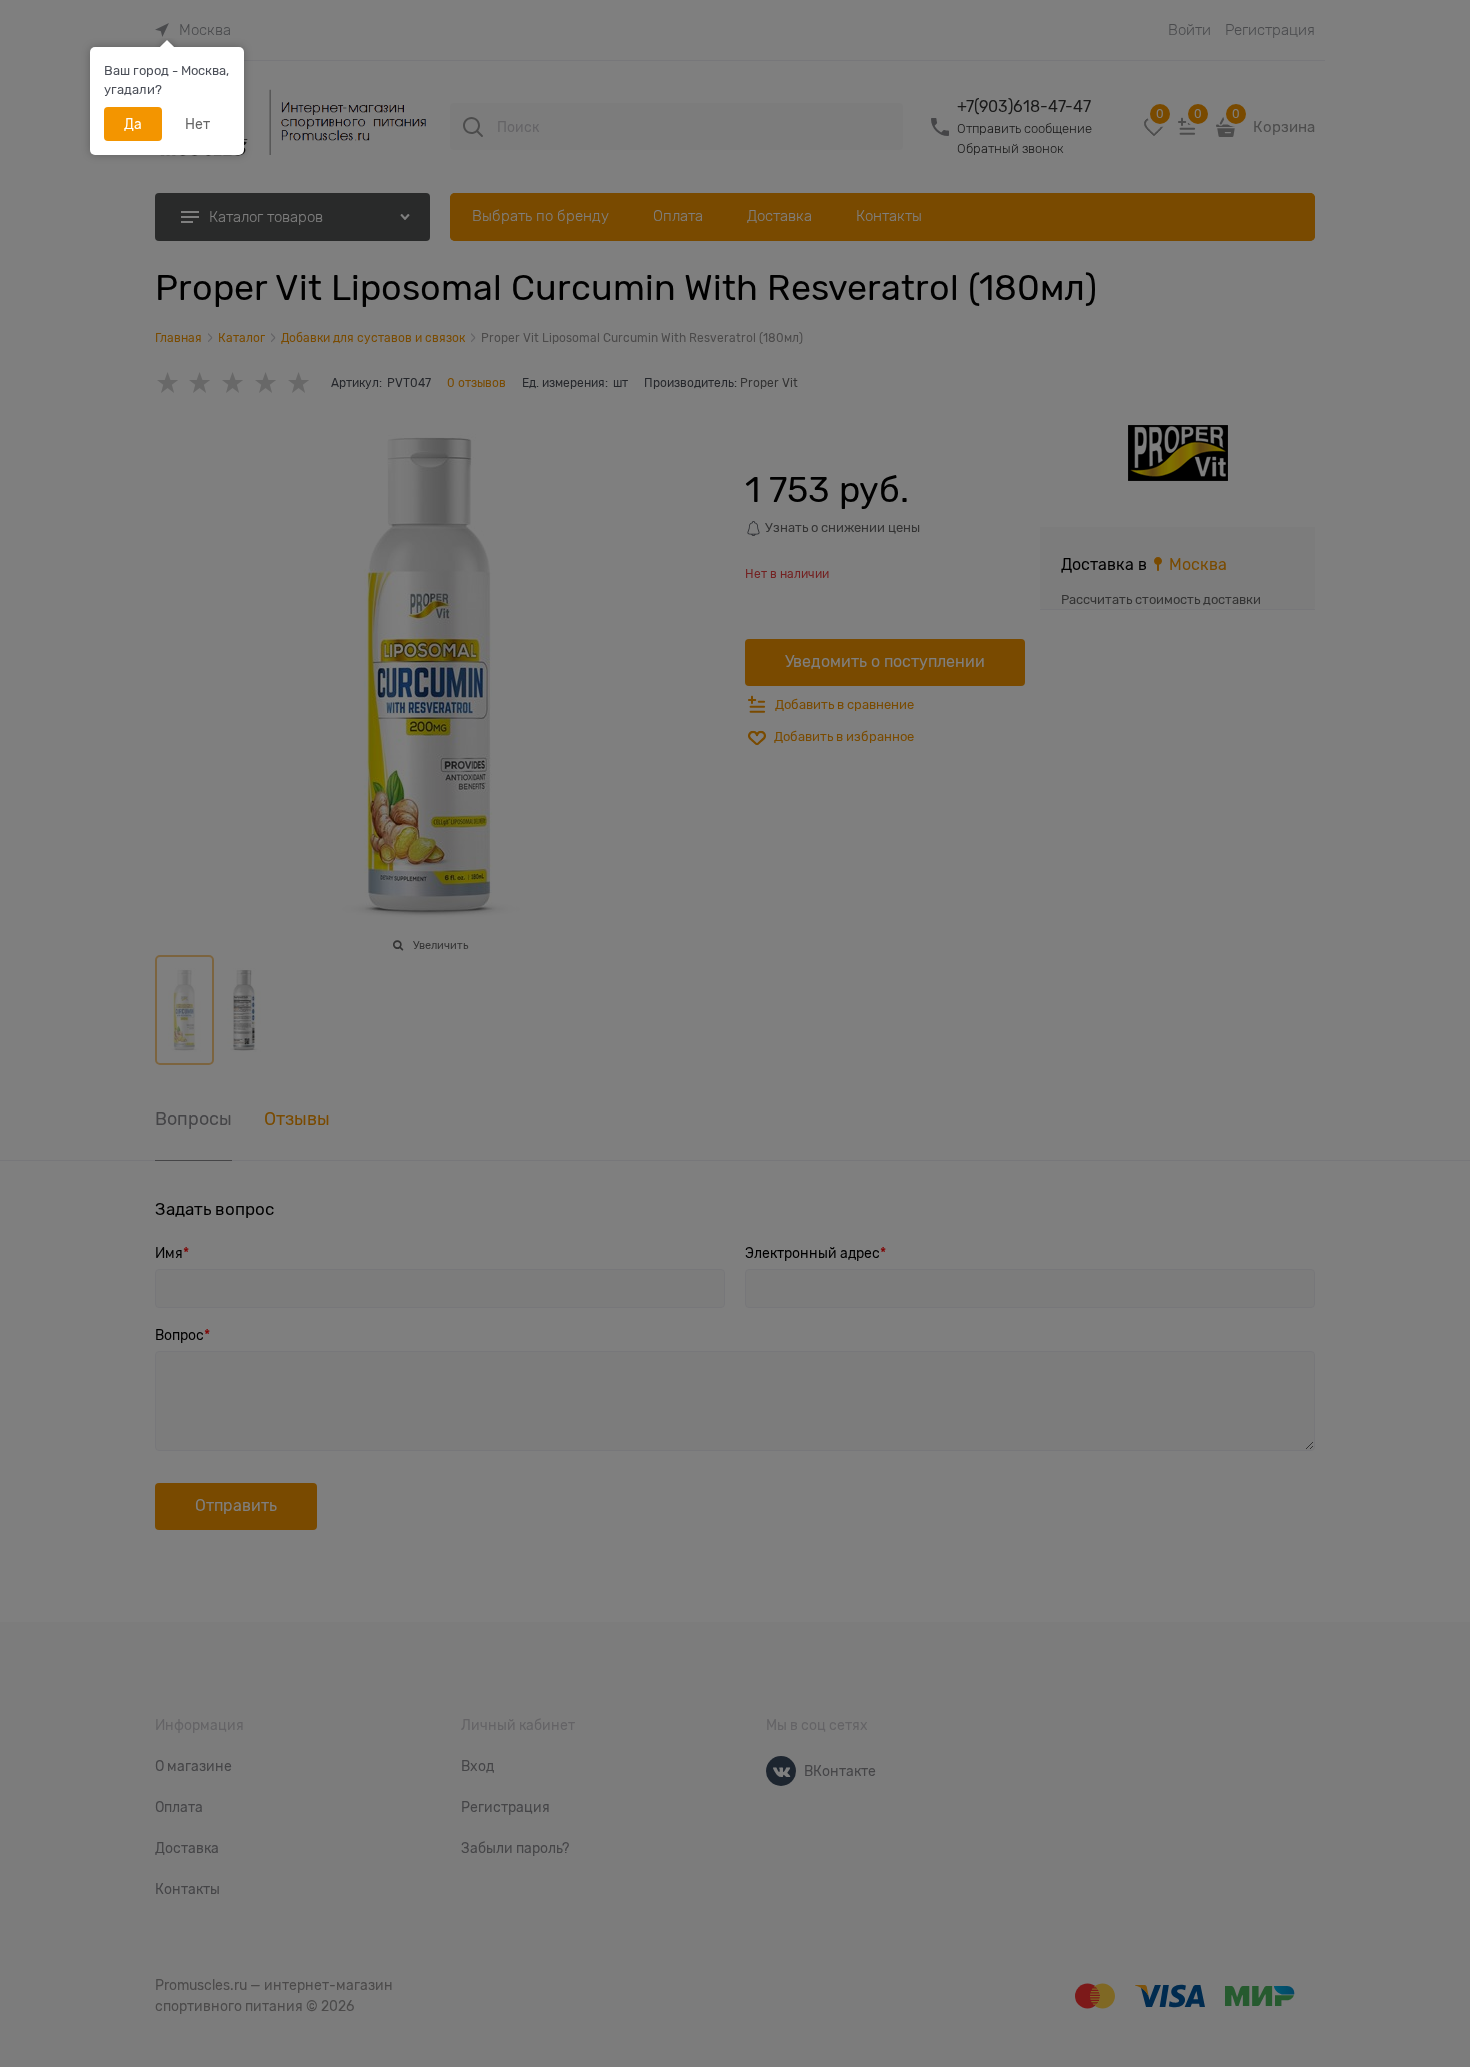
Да (133, 124)
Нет (197, 124)
